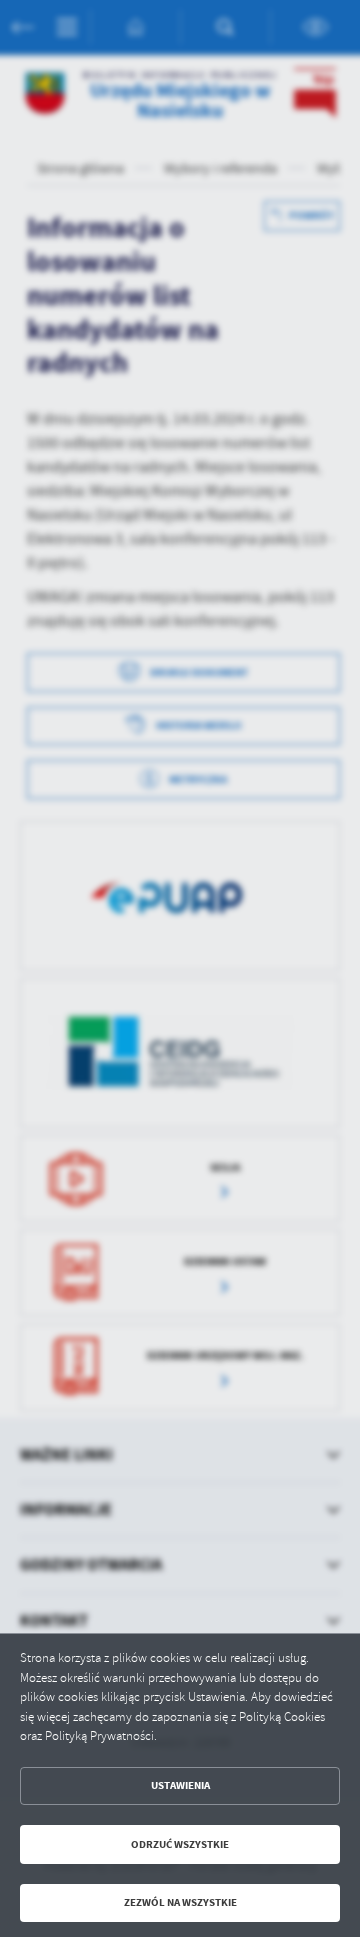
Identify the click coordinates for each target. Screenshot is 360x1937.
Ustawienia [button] (180, 1785)
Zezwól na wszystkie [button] (180, 1902)
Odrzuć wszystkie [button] (180, 1844)
